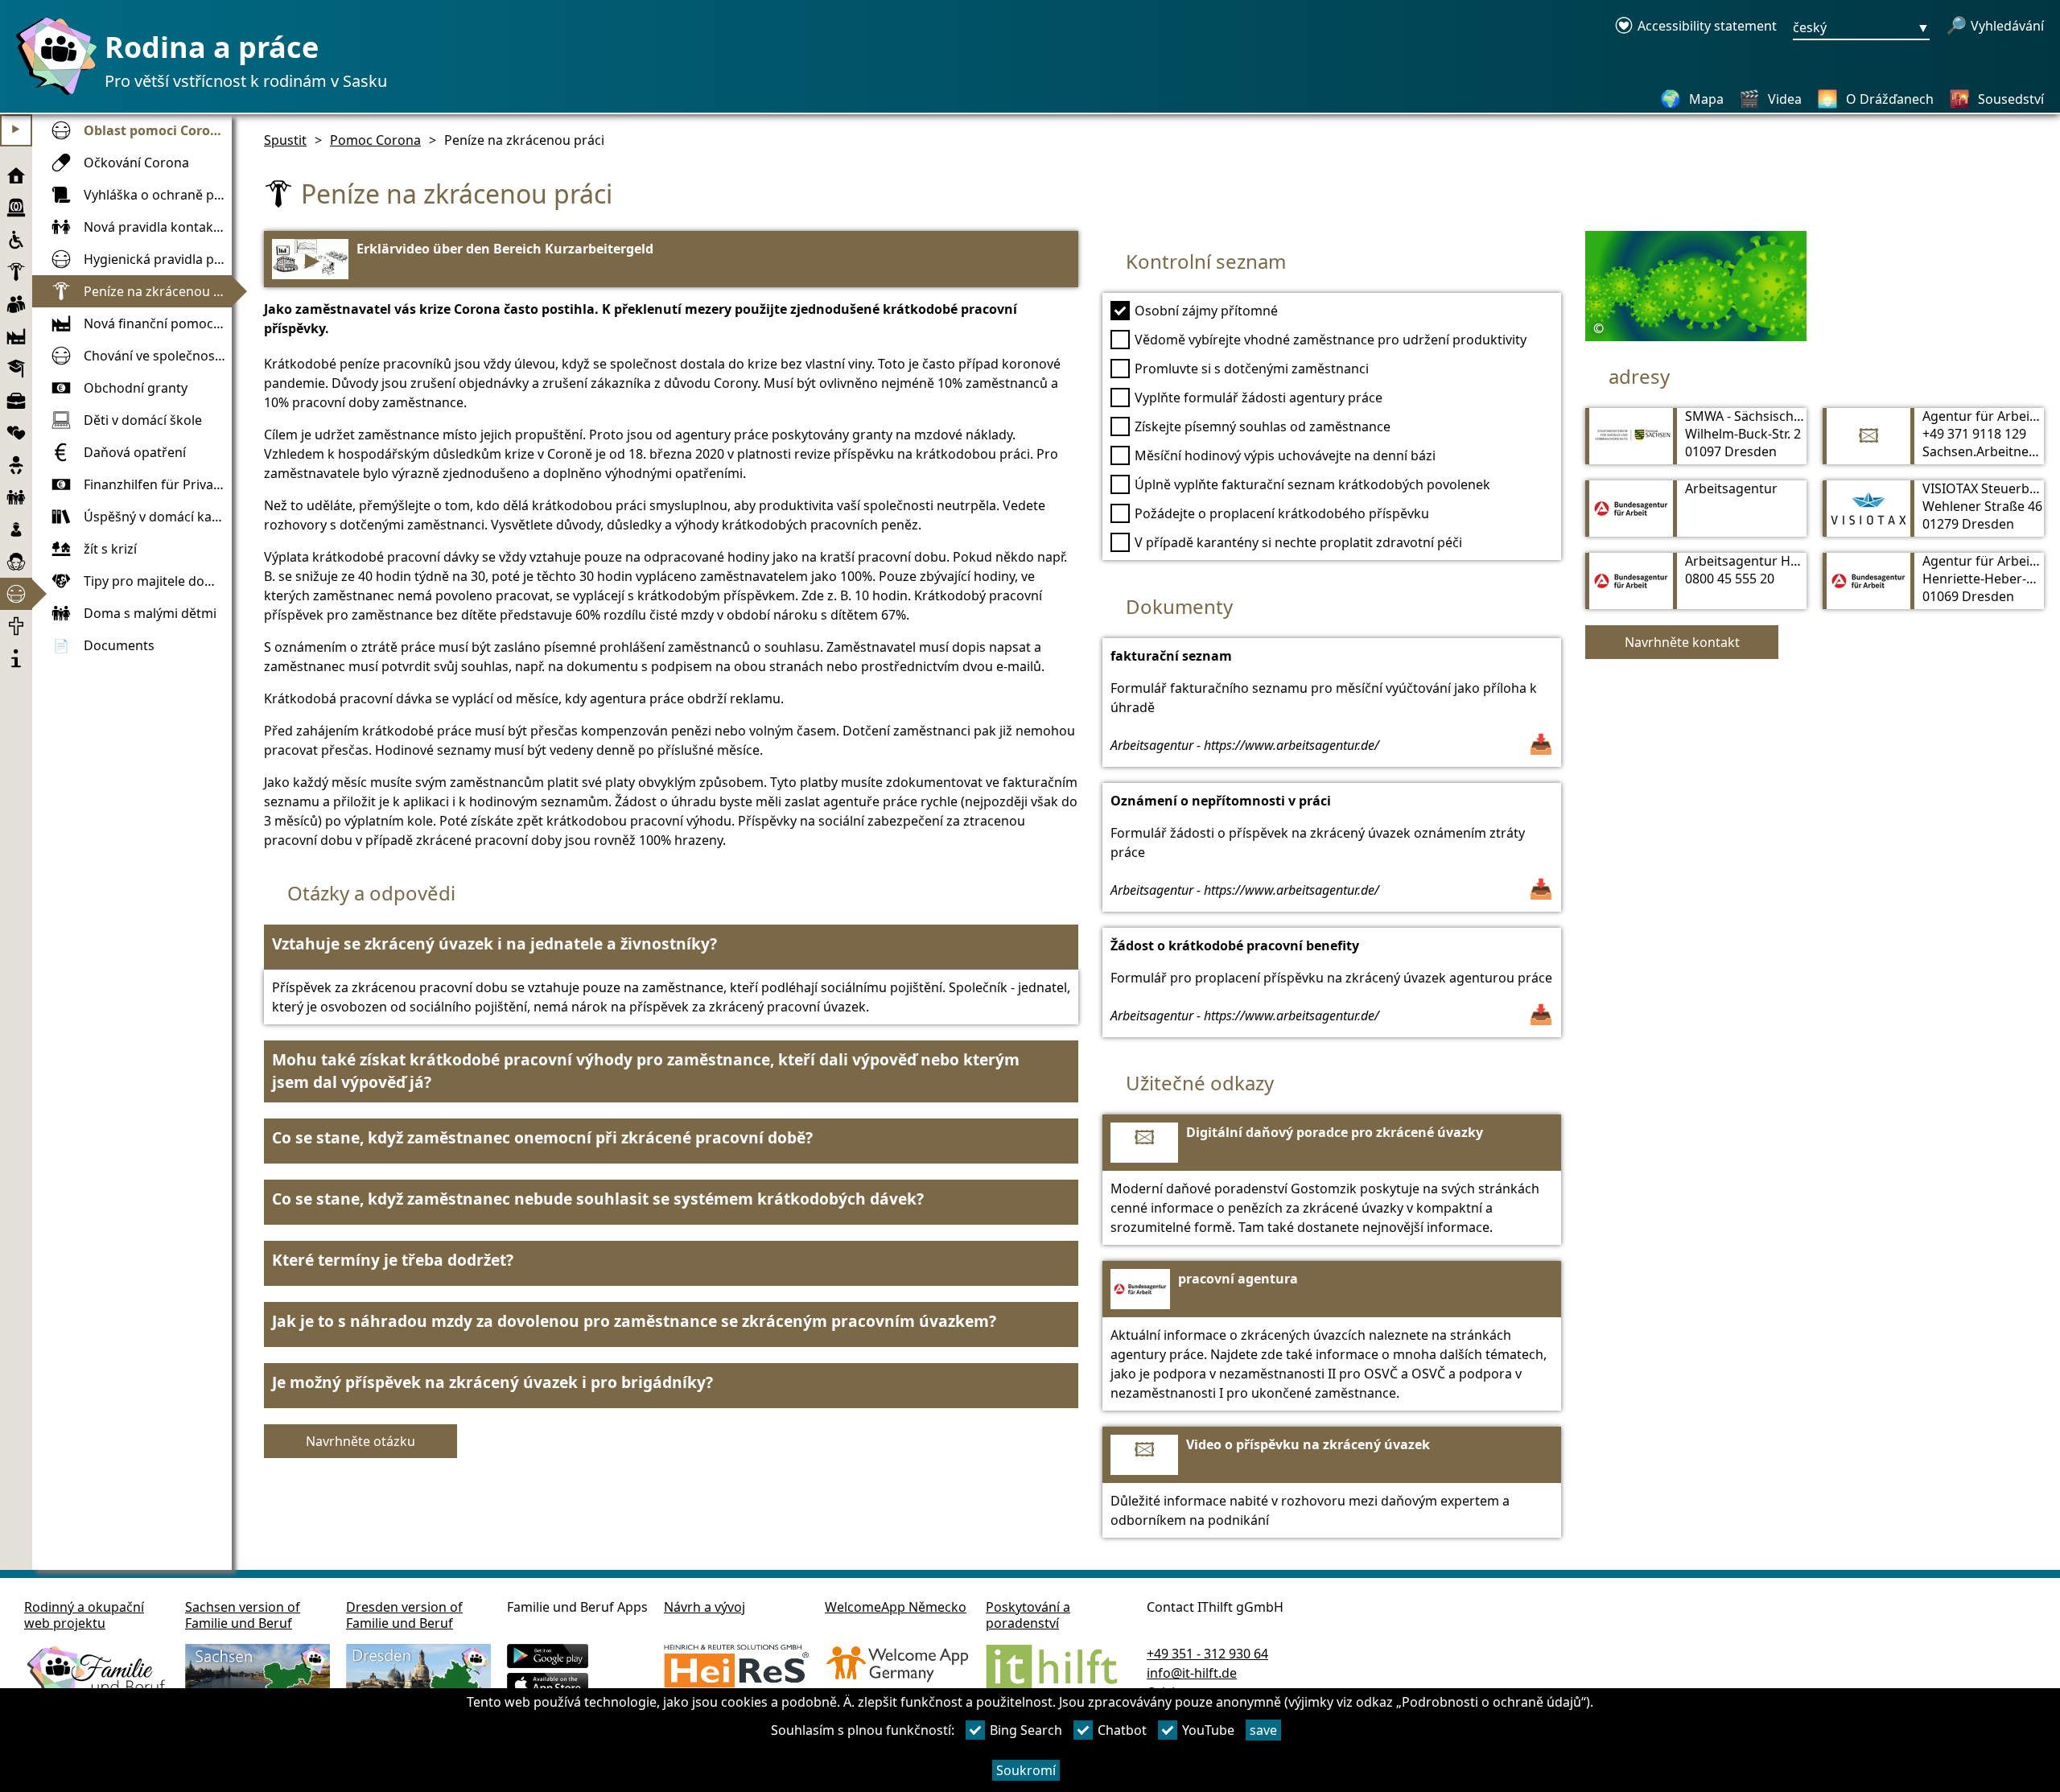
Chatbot (1122, 1730)
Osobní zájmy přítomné (1206, 311)
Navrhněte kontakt (1682, 642)
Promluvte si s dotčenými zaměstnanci (1252, 369)
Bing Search (1026, 1730)
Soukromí (1026, 1770)
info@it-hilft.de (1192, 1673)
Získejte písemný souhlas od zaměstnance (1263, 426)
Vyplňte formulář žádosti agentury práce (1259, 398)
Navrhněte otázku (360, 1441)
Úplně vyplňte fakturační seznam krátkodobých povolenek (1312, 484)
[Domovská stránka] (52, 94)
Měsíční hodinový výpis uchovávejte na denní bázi (1285, 455)
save (1263, 1730)
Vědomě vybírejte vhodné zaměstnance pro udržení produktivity (1331, 340)
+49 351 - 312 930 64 (1207, 1654)
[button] (671, 947)
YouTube (1208, 1730)
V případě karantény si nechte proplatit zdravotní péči (1298, 542)
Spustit (285, 140)
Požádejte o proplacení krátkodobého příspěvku (1282, 513)
